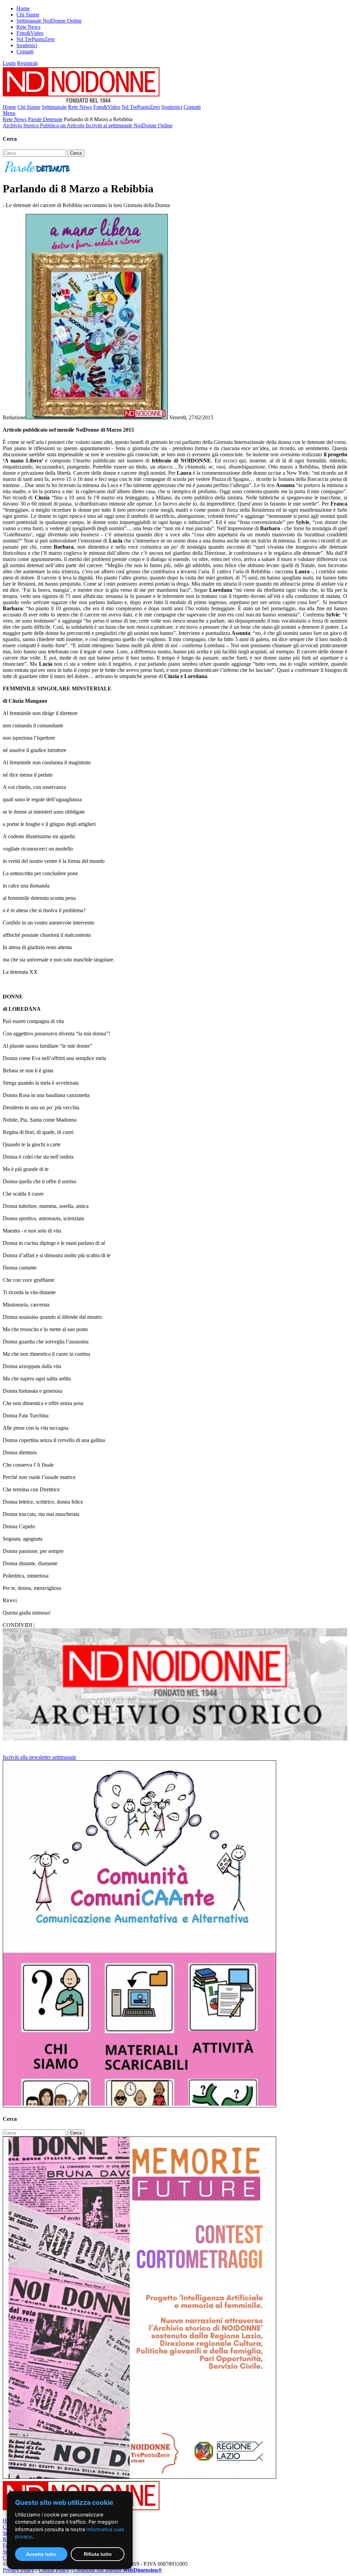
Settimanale (54, 107)
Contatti (25, 52)
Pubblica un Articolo (63, 125)
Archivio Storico (21, 125)
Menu (9, 113)
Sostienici (27, 45)
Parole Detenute (45, 119)
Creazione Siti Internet (118, 2570)
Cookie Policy (54, 2570)
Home (23, 8)
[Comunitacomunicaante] (139, 2106)
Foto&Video (30, 33)
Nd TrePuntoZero (36, 39)
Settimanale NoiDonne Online (49, 21)
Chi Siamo (28, 15)
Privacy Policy (18, 2570)
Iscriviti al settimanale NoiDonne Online (129, 125)
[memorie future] (139, 2477)
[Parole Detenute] (37, 172)
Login (9, 63)
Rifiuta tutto (98, 2554)
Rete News (28, 27)
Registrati (27, 63)
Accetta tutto (41, 2554)
